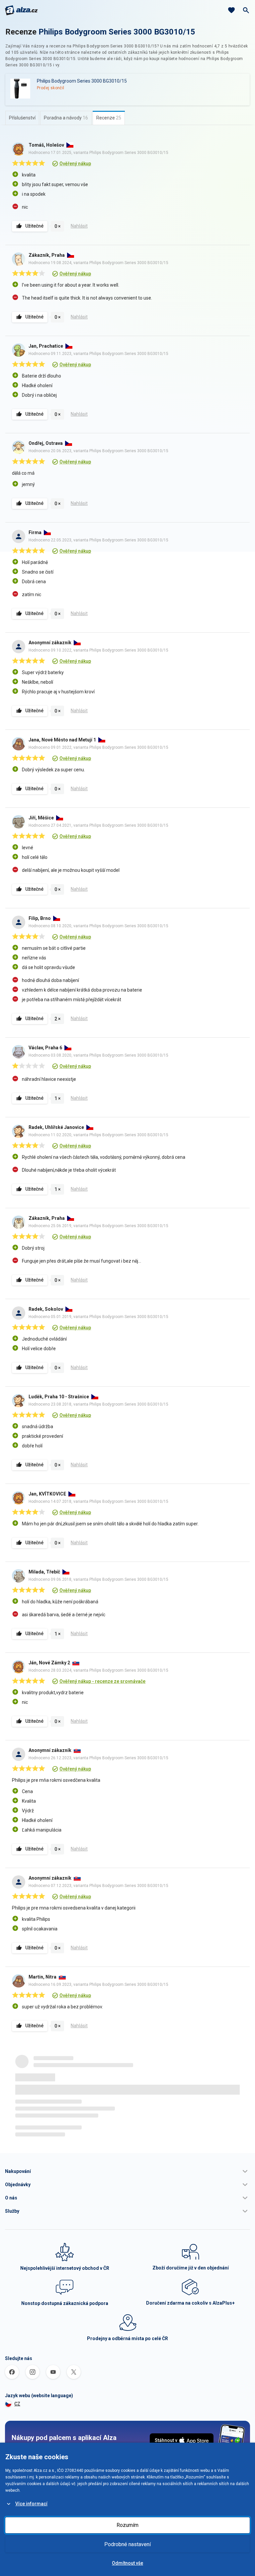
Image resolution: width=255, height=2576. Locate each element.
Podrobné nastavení (127, 2544)
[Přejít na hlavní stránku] (21, 10)
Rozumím (127, 2525)
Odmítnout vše (127, 2563)
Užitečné (34, 226)
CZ (17, 2404)
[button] (127, 2171)
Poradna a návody (66, 118)
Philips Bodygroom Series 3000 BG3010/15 (117, 32)
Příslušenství (22, 118)
